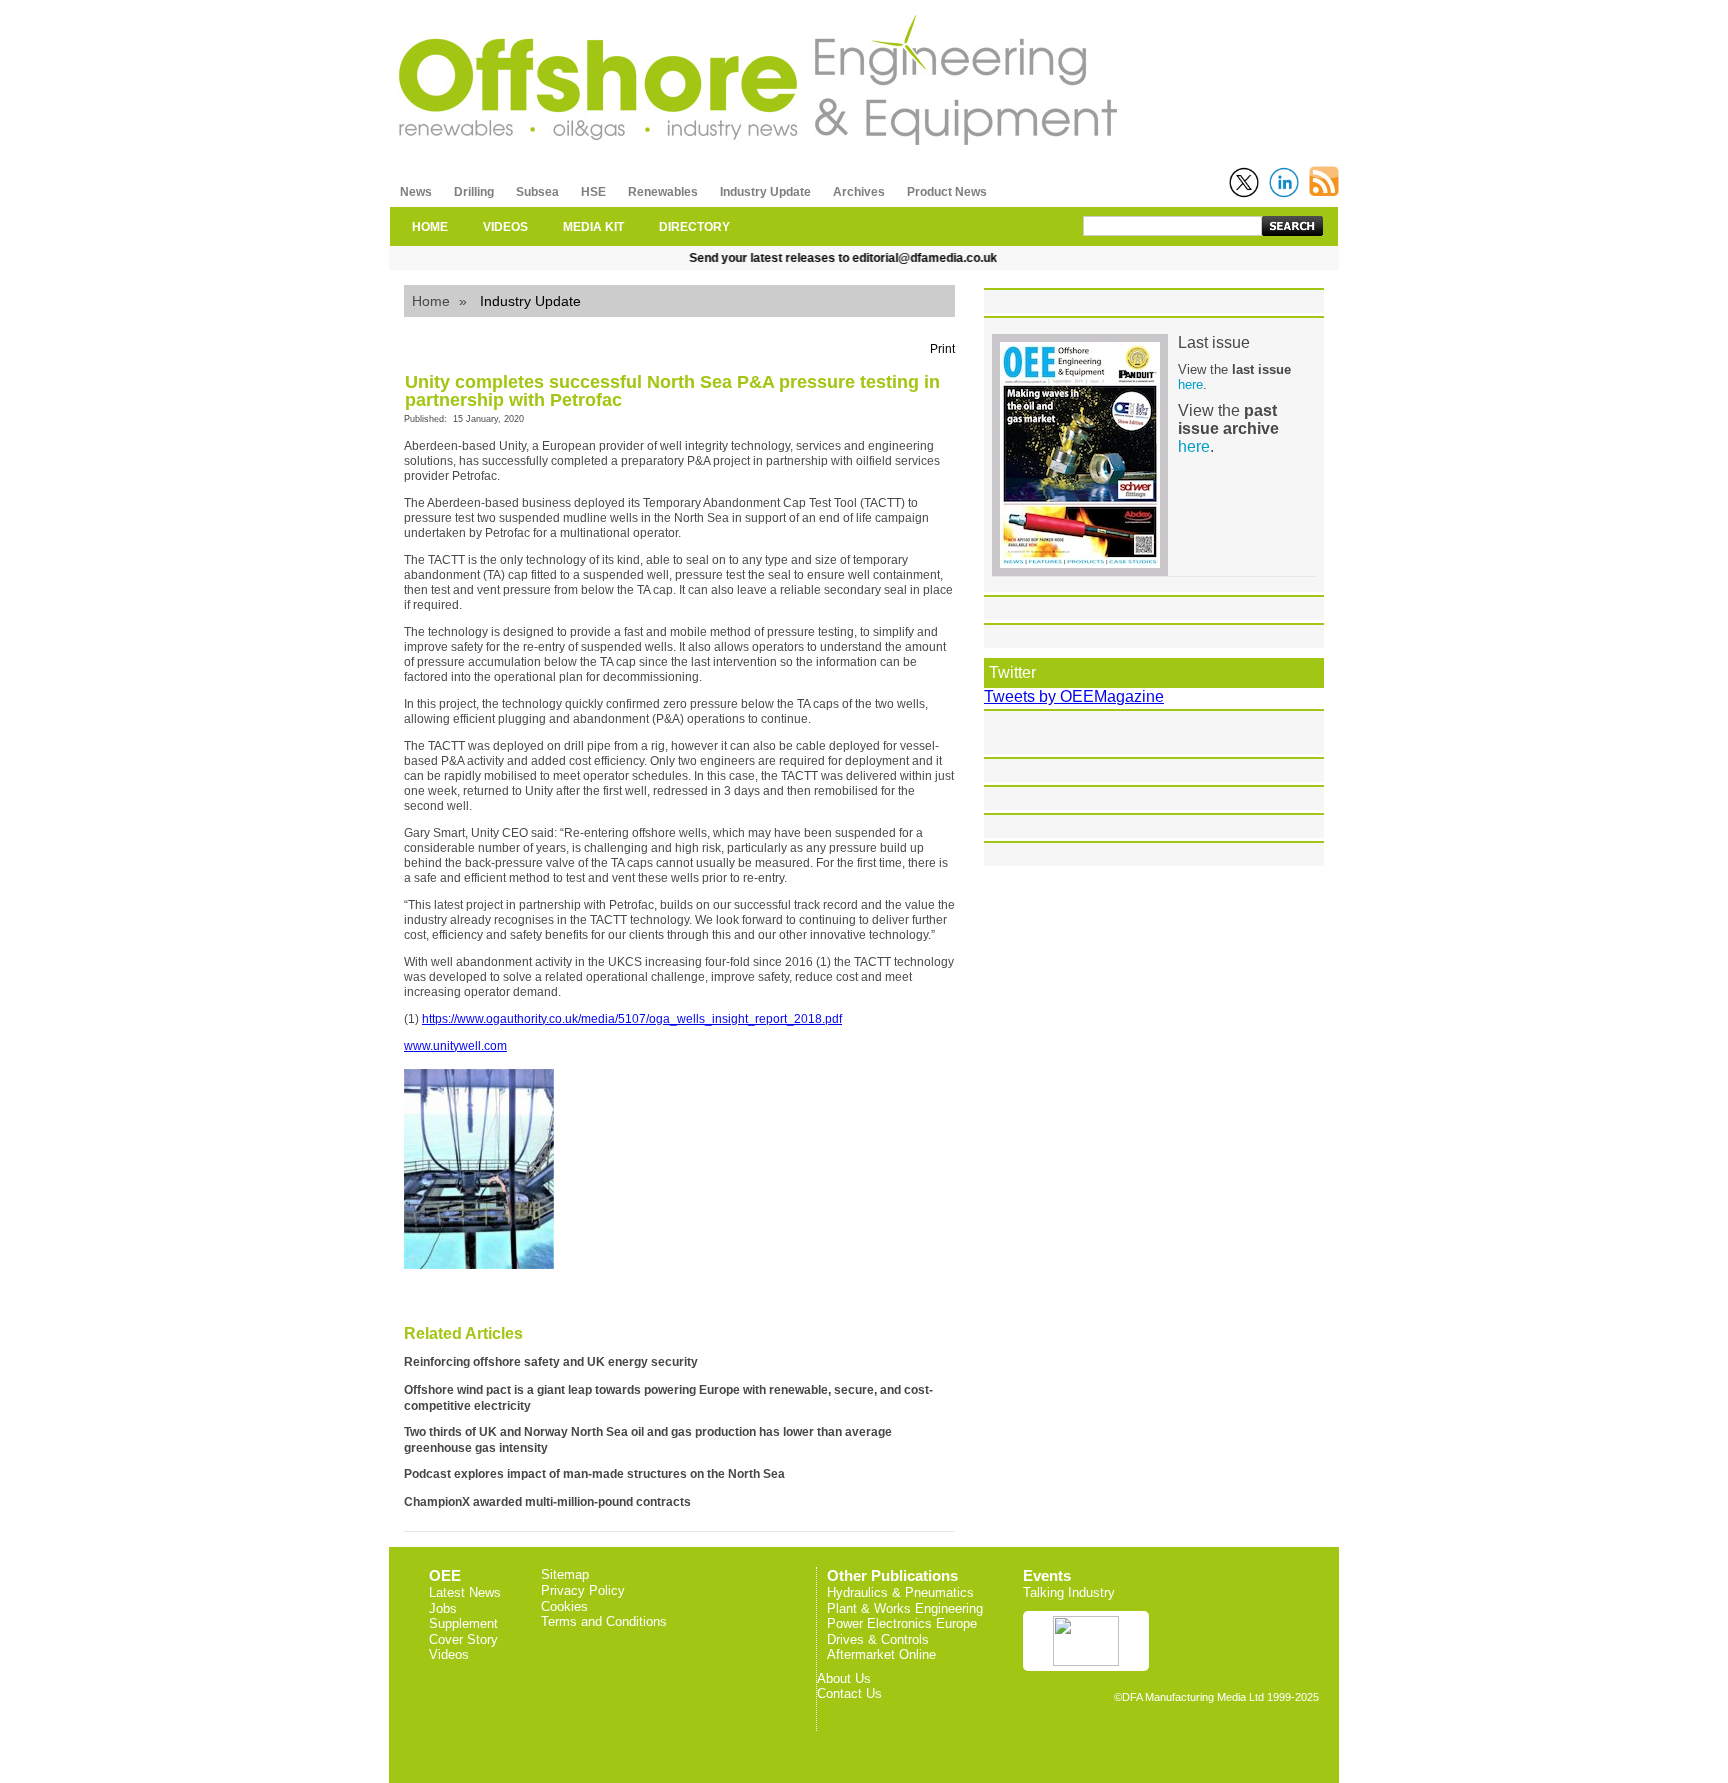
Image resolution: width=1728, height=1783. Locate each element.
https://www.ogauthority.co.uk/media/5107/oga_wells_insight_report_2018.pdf (632, 1019)
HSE (593, 192)
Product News (947, 192)
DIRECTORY (694, 227)
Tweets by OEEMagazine (1074, 696)
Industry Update (765, 192)
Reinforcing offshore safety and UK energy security (551, 1362)
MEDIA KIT (593, 227)
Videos (449, 1654)
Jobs (443, 1608)
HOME (430, 227)
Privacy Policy (583, 1590)
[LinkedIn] (1284, 182)
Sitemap (565, 1574)
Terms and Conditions (604, 1621)
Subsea (537, 192)
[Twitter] (1244, 182)
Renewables (663, 192)
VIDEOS (505, 227)
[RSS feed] (1324, 181)
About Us (844, 1678)
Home (431, 301)
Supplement (463, 1623)
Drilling (474, 192)
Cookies (564, 1606)
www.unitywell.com (455, 1046)
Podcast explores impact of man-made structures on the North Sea (594, 1474)
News (416, 192)
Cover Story (463, 1639)
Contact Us (849, 1693)
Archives (859, 192)
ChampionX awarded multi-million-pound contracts (547, 1502)
